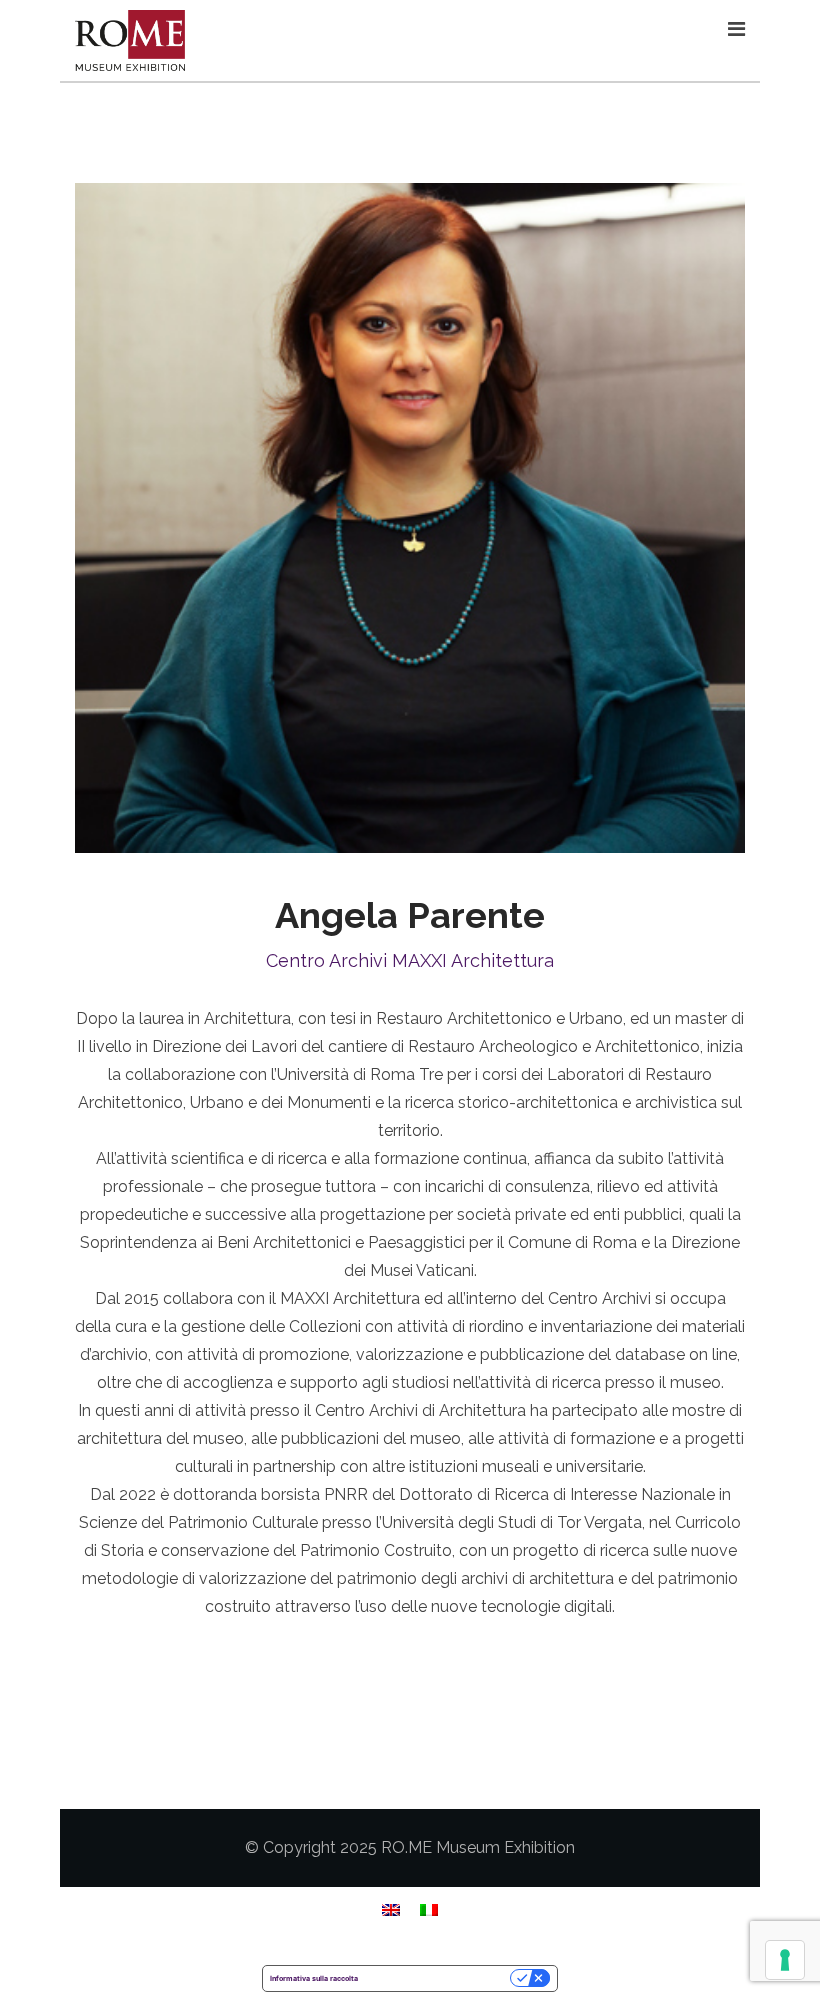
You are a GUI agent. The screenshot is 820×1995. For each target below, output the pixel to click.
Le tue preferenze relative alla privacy (438, 1978)
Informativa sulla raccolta (314, 1978)
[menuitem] (391, 1909)
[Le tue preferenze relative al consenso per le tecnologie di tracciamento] (785, 1960)
